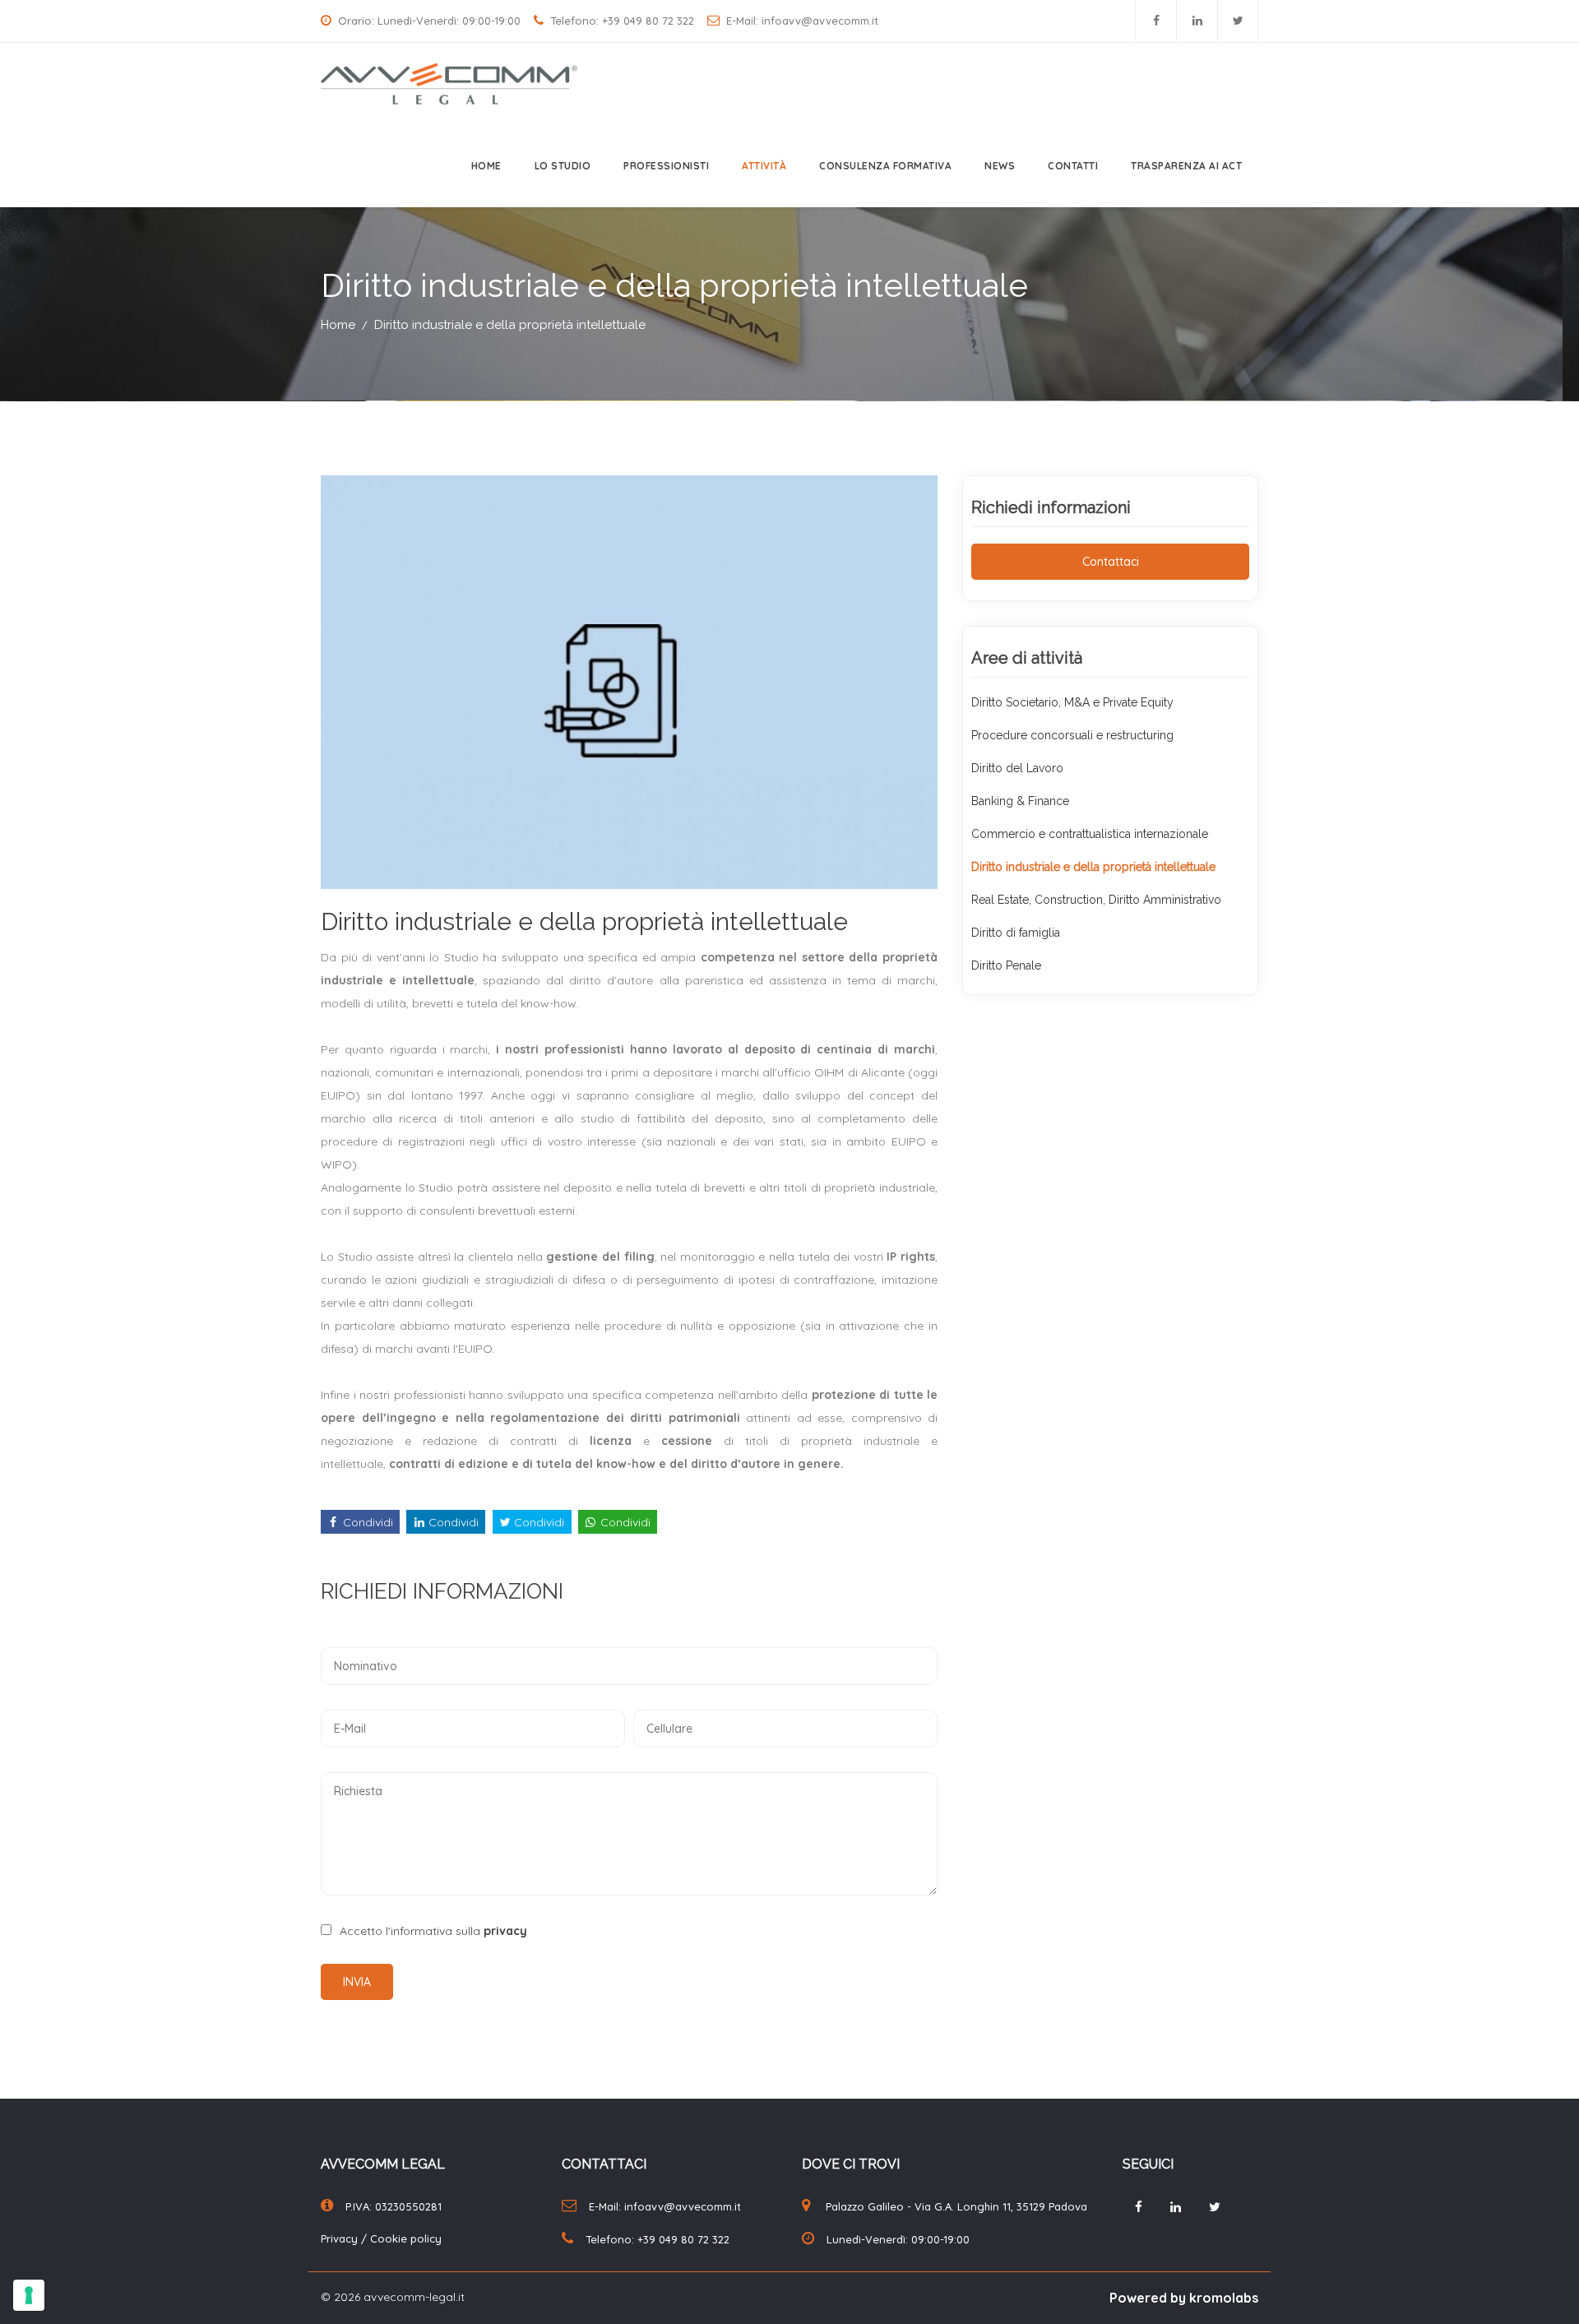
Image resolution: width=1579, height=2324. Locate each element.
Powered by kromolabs (1184, 2298)
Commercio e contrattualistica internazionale (1090, 834)
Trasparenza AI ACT (1186, 166)
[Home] (443, 82)
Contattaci (1111, 562)
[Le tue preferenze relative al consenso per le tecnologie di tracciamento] (29, 2295)
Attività (764, 166)
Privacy (341, 2238)
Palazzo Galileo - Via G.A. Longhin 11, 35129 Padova (956, 2206)
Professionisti (666, 166)
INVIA (357, 1982)
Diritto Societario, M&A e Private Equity (1072, 702)
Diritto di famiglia (1016, 933)
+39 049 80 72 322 (648, 21)
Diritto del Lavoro (1017, 768)
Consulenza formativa (885, 166)
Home (486, 166)
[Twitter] (1238, 21)
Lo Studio (563, 166)
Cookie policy (406, 2238)
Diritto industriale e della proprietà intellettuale (510, 325)
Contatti (1073, 166)
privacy (505, 1931)
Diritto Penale (1006, 965)
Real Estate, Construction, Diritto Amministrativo (1096, 900)
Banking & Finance (1020, 801)
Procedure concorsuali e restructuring (1072, 735)
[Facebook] (1156, 21)
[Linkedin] (1197, 21)
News (1000, 166)
